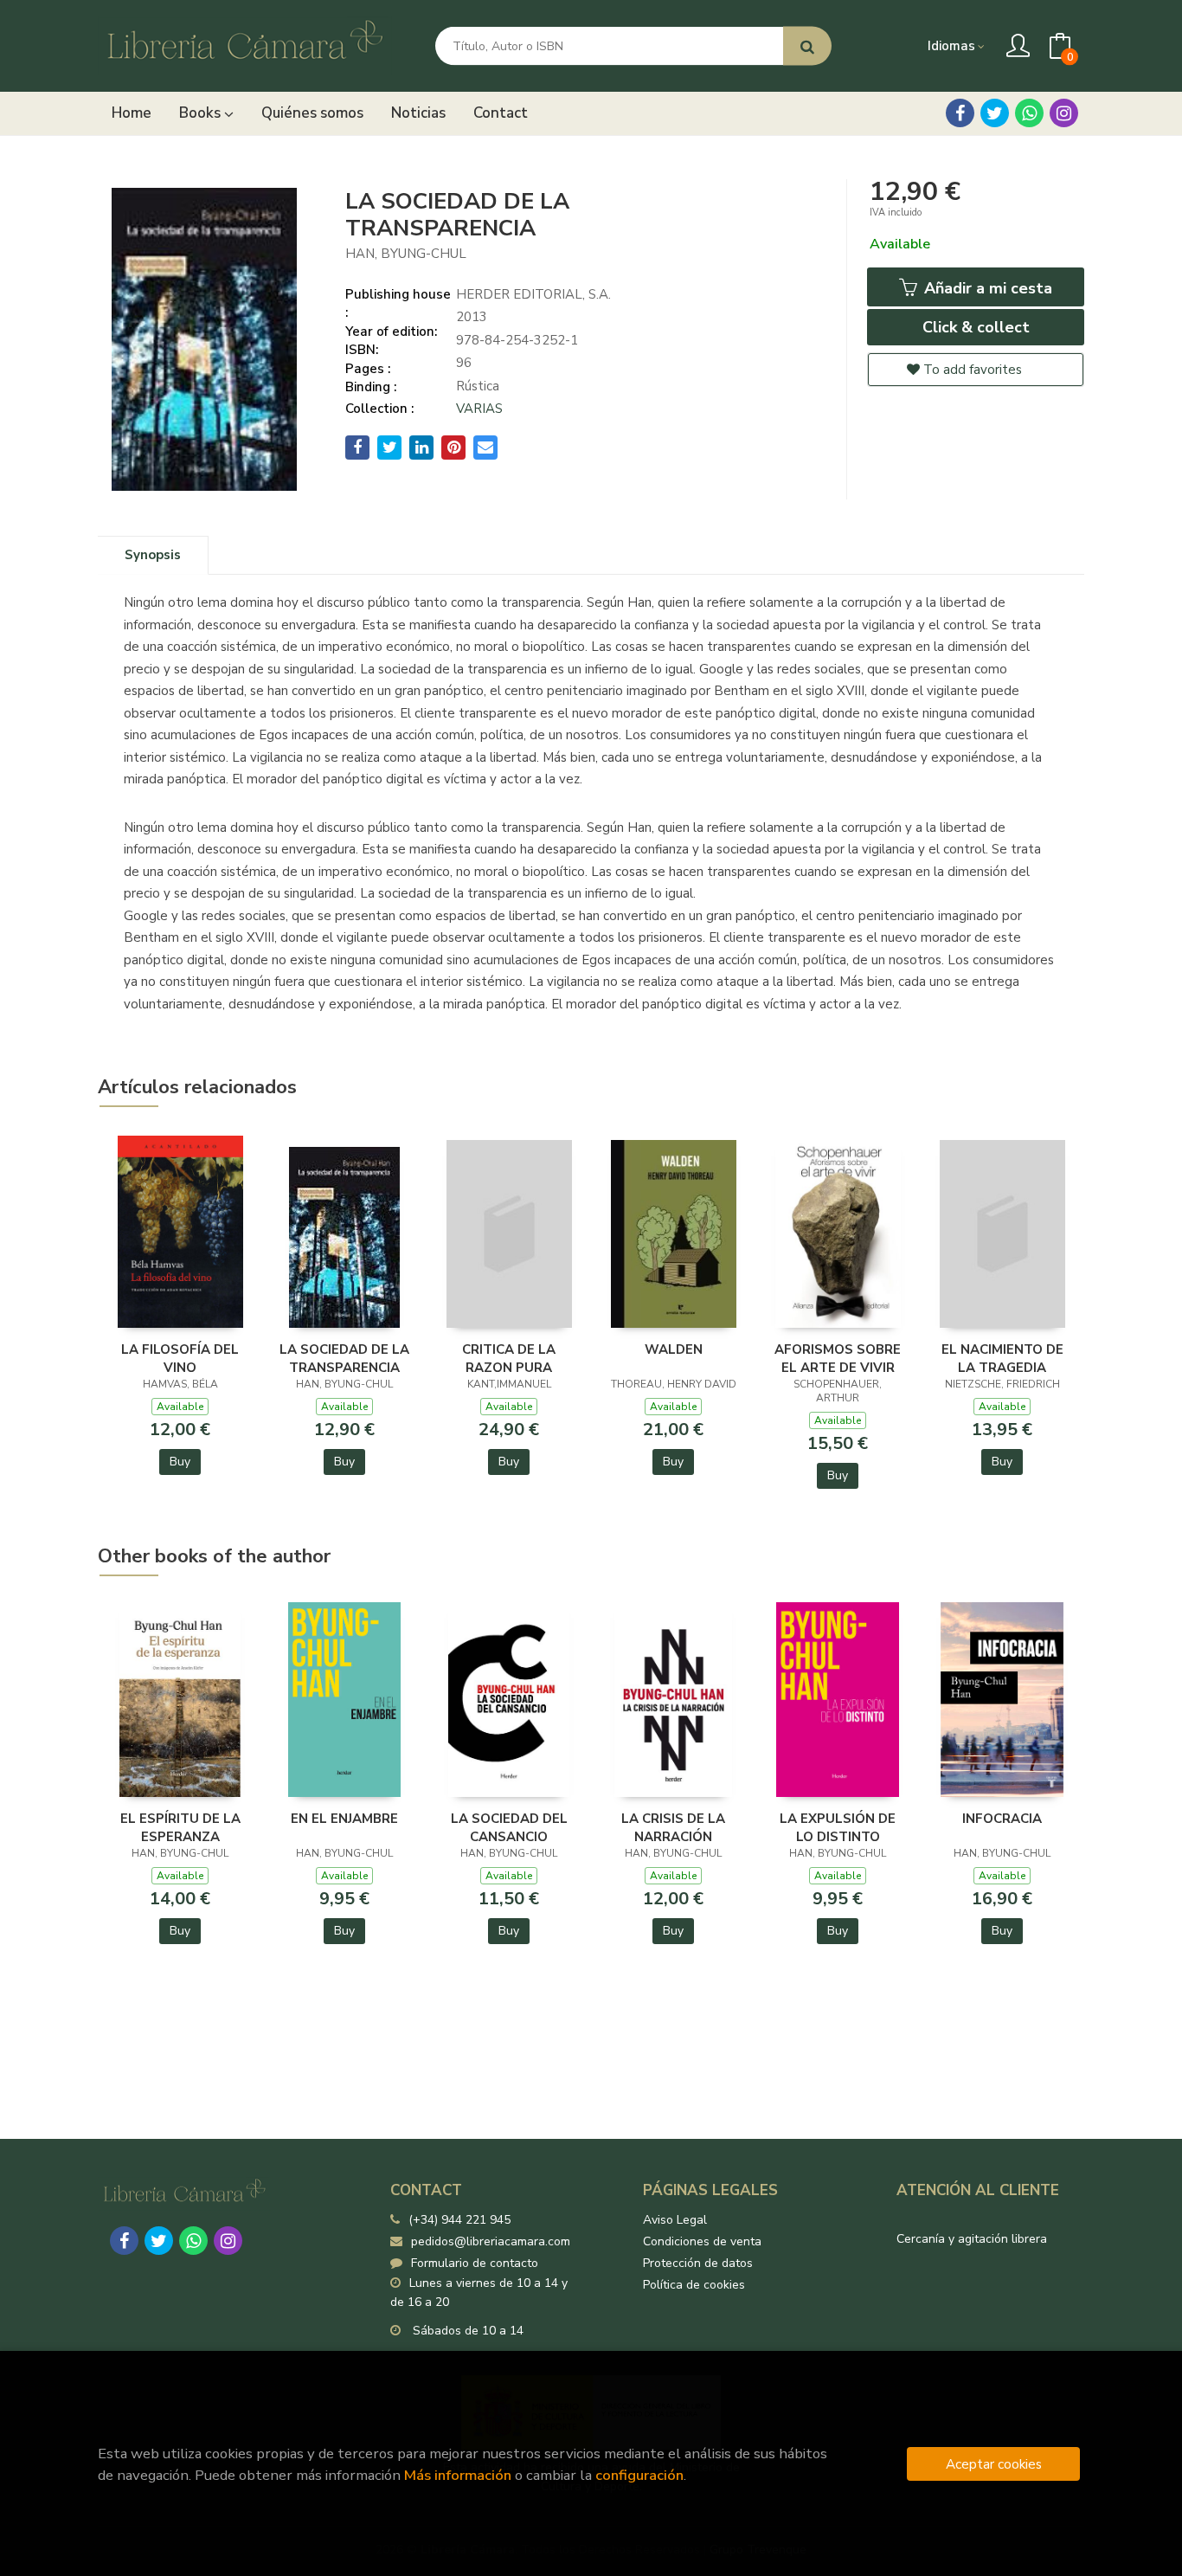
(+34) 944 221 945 (459, 2220)
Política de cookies (694, 2285)
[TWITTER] (995, 113)
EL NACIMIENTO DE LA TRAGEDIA (1002, 1358)
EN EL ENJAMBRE (344, 1819)
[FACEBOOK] (960, 113)
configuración (639, 2475)
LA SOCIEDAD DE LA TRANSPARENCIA (344, 1358)
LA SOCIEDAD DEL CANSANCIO (509, 1827)
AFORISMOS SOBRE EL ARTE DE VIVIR (838, 1358)
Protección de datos (698, 2263)
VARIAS (479, 409)
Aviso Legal (675, 2220)
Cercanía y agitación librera (972, 2239)
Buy (180, 1462)
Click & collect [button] (976, 327)
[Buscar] (807, 46)
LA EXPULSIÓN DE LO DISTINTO (838, 1827)
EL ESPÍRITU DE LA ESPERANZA (180, 1827)
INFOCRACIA (1002, 1819)
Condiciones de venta (702, 2241)
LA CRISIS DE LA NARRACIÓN (673, 1827)
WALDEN (674, 1349)
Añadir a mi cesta (986, 288)
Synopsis (153, 555)
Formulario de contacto (475, 2263)
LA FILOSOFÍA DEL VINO (180, 1358)
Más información (458, 2475)
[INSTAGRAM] (1064, 113)
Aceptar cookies (994, 2464)
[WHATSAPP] (1029, 113)
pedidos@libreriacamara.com (491, 2241)
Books (202, 113)
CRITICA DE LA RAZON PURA (509, 1358)
